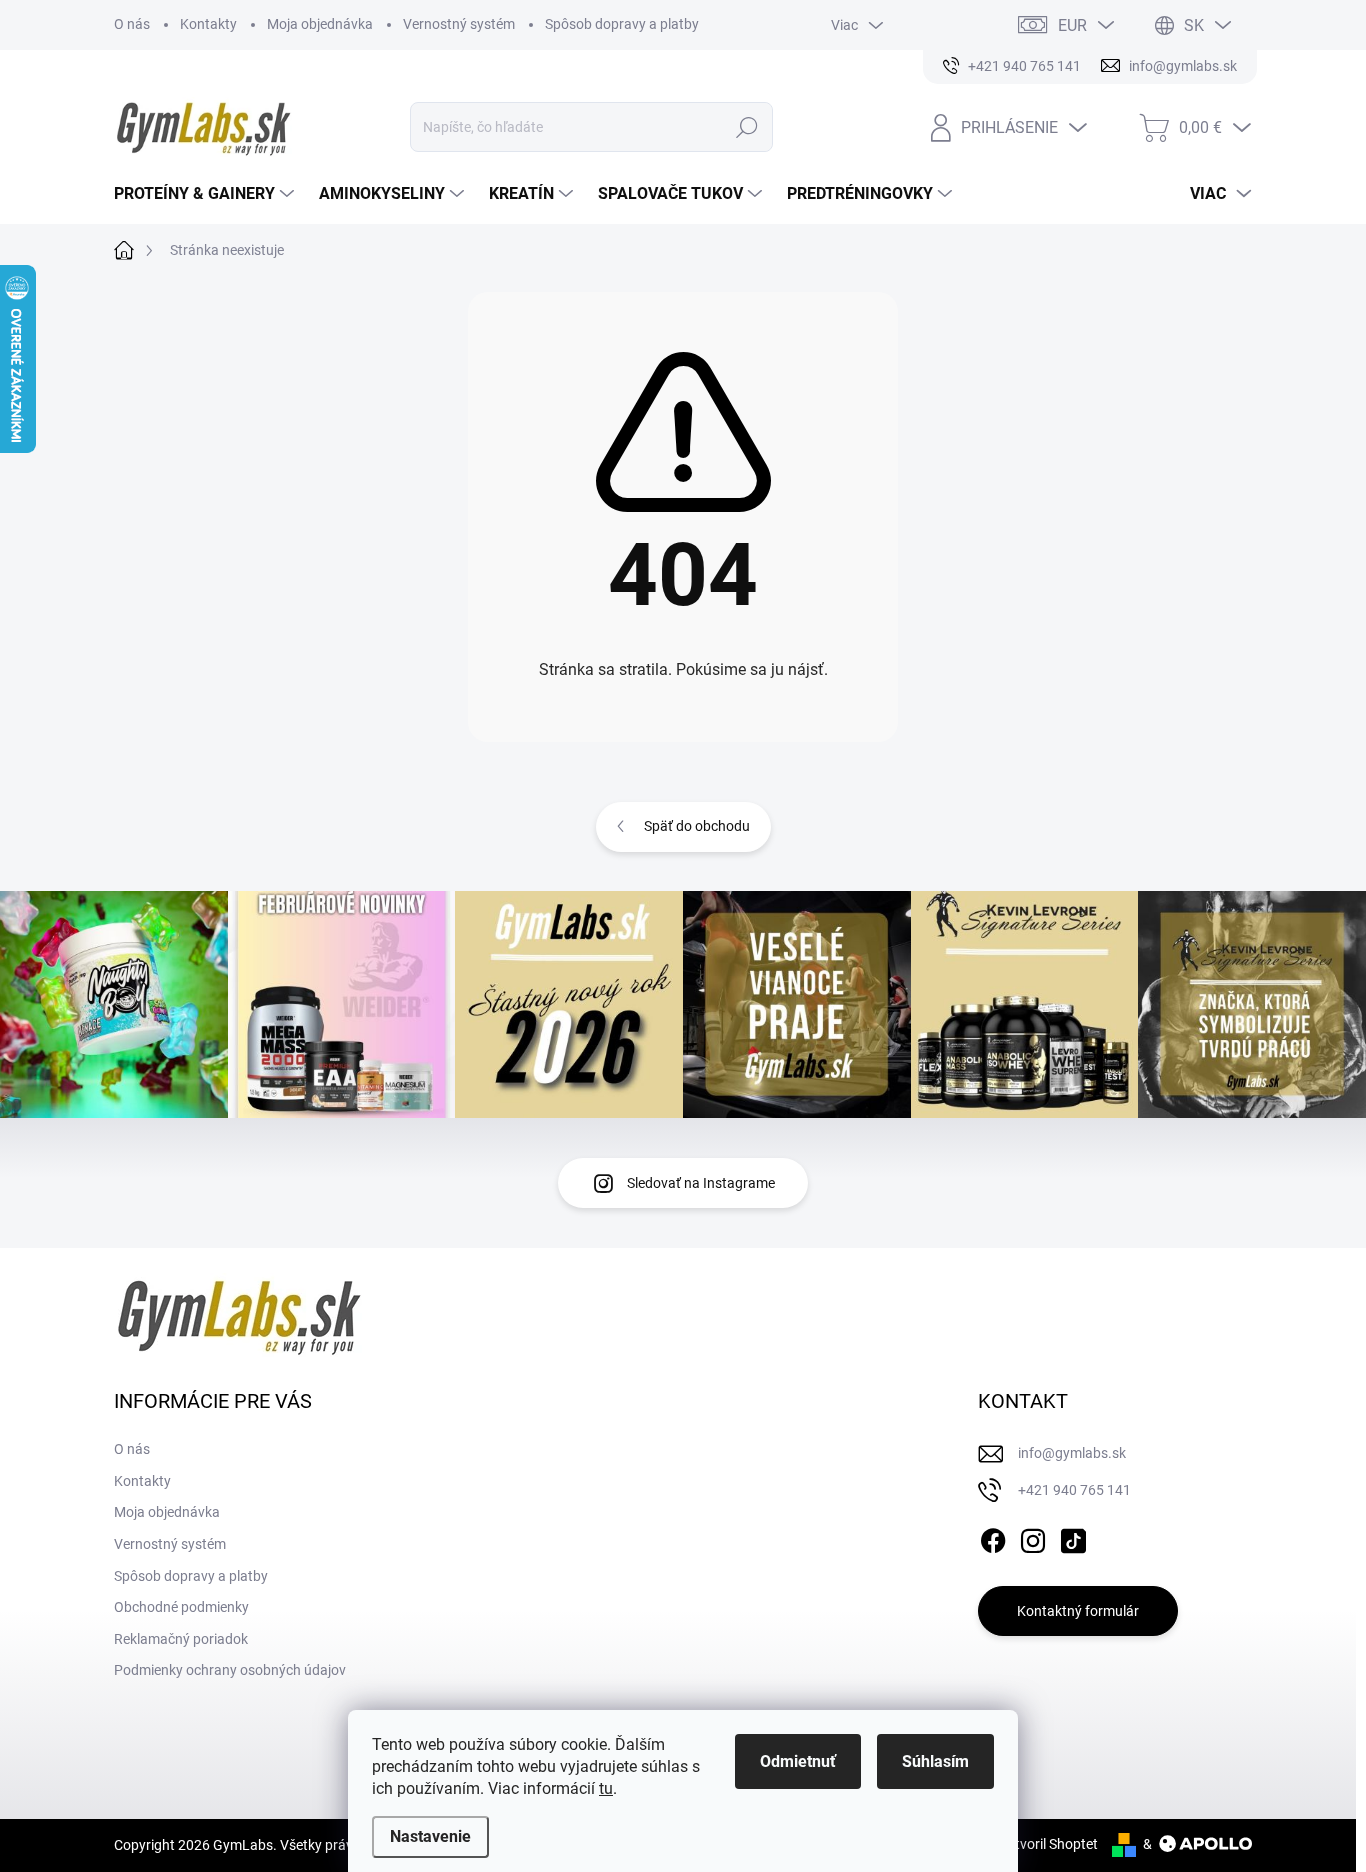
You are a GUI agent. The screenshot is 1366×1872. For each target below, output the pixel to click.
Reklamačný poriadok (181, 1639)
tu (606, 1788)
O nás (132, 24)
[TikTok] (1073, 1538)
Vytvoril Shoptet (1048, 1844)
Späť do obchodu (697, 826)
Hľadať (746, 127)
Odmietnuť (798, 1761)
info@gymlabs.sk (1072, 1453)
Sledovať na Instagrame (701, 1183)
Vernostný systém (459, 24)
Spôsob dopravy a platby (622, 24)
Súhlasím (935, 1761)
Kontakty (208, 24)
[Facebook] (993, 1538)
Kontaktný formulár (1078, 1611)
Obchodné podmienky (181, 1607)
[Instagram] (1033, 1538)
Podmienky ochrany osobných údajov (230, 1670)
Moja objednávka (320, 24)
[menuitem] (206, 194)
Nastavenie (430, 1836)
